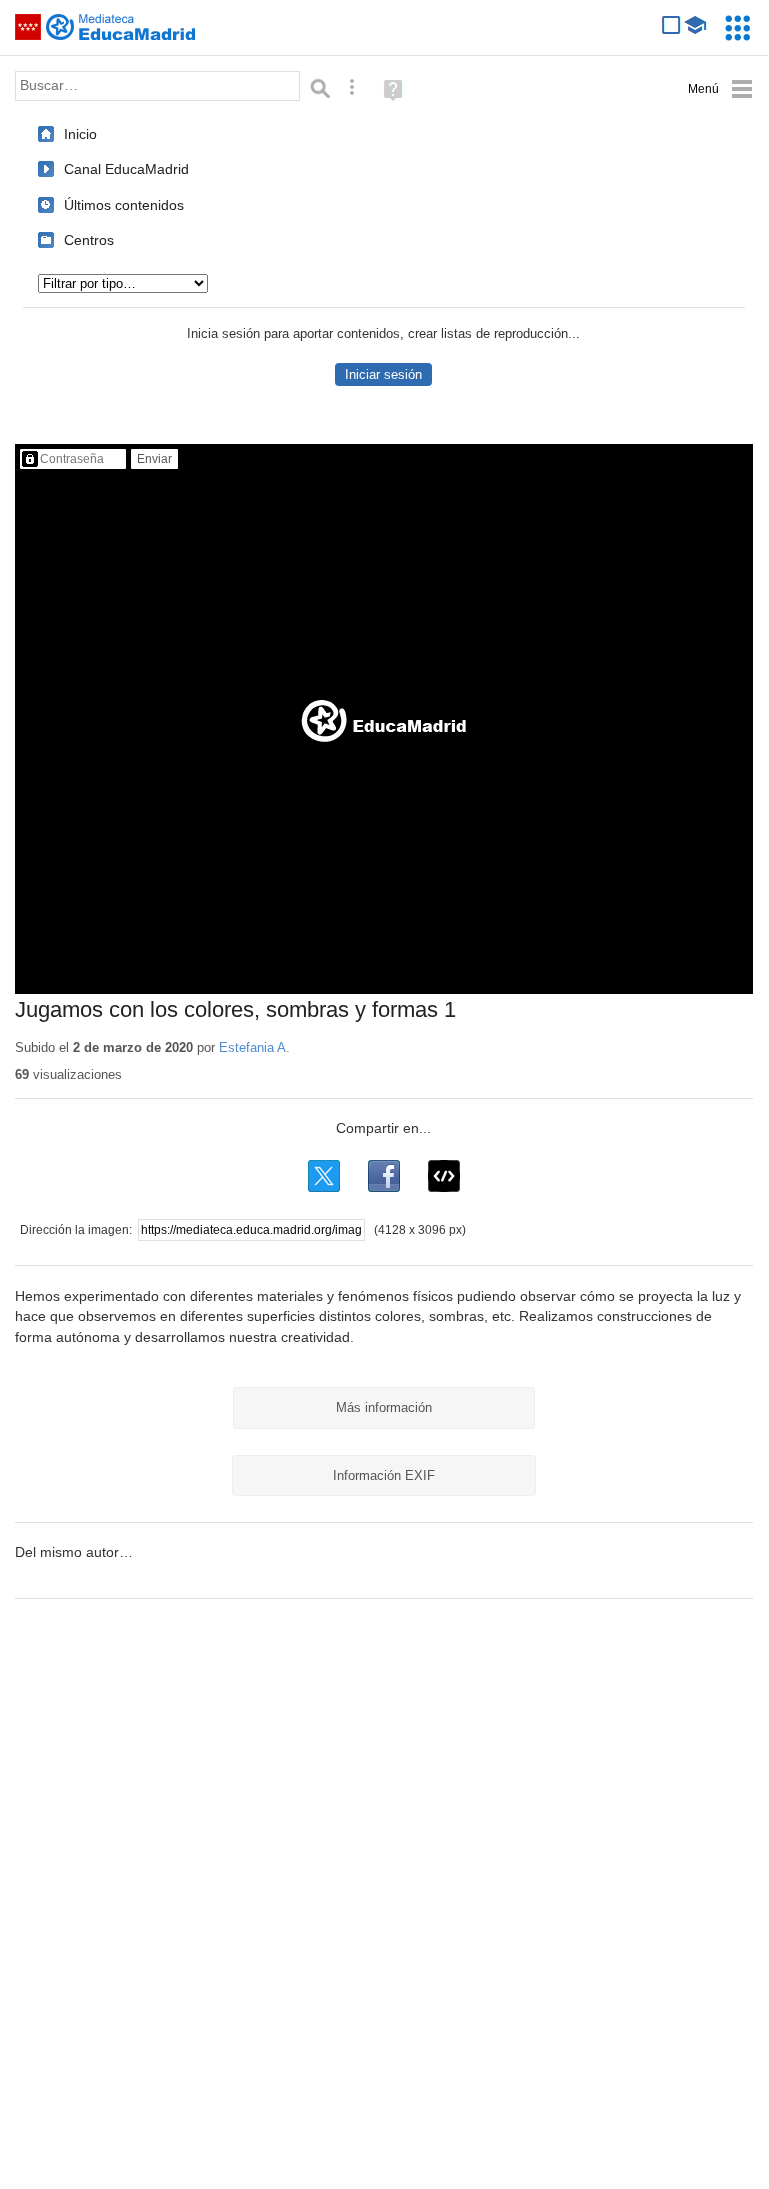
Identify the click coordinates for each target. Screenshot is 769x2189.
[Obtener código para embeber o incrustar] (444, 1176)
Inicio (80, 134)
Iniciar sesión (383, 374)
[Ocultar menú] (720, 89)
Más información (384, 1407)
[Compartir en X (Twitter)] (324, 1176)
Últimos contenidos (124, 205)
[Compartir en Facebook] (384, 1176)
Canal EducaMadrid (126, 169)
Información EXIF (384, 1475)
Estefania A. (254, 1047)
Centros (89, 240)
